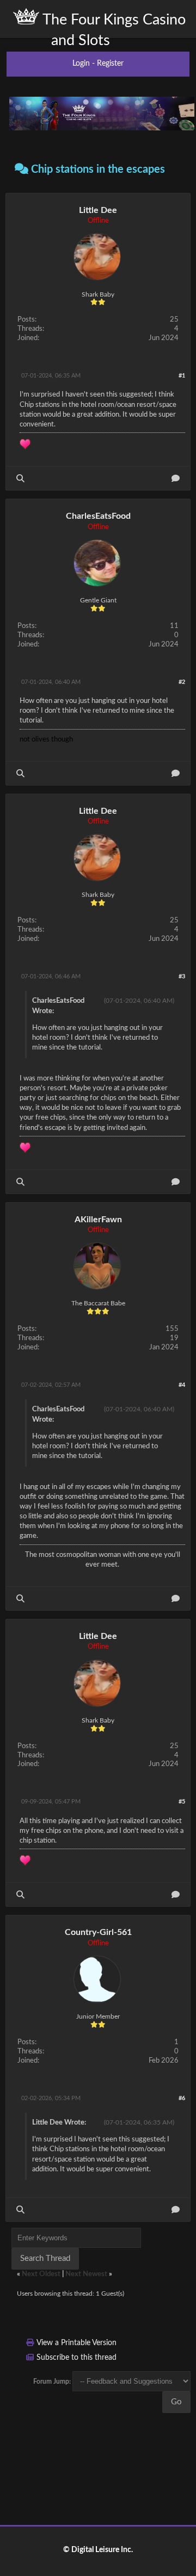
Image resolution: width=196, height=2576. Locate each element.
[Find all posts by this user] (20, 478)
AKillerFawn (98, 1220)
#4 (182, 1385)
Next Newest (86, 2274)
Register (110, 64)
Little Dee (98, 210)
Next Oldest (41, 2274)
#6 (182, 2098)
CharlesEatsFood (98, 516)
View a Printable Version (76, 2343)
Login (81, 64)
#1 (182, 376)
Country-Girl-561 (98, 1932)
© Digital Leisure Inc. (98, 2550)
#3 (182, 976)
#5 (182, 1802)
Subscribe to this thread (76, 2358)
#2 (182, 682)
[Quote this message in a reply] (176, 478)
